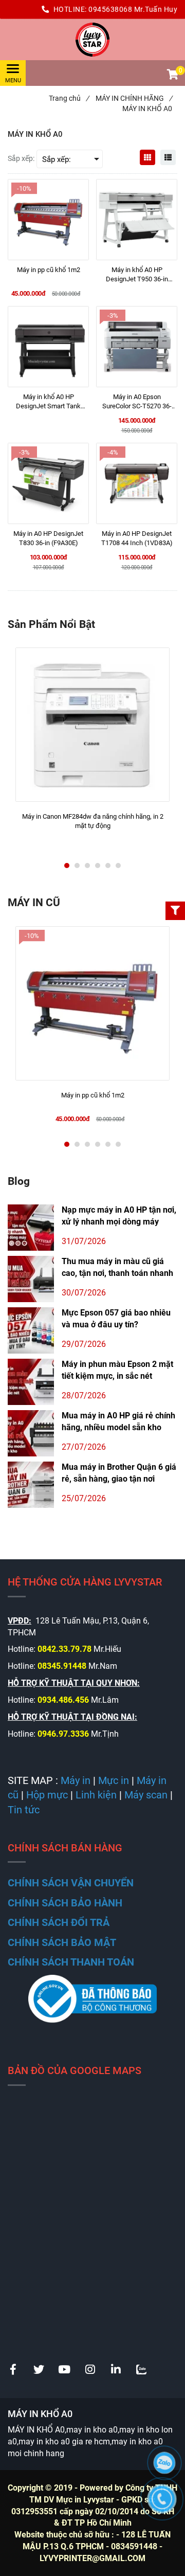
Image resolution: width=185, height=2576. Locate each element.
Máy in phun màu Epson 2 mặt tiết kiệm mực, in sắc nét (117, 1370)
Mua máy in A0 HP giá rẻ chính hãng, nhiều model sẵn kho (118, 1421)
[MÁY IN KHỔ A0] (92, 40)
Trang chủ (69, 98)
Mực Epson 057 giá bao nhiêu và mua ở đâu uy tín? (116, 1319)
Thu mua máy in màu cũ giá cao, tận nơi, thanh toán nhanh (117, 1267)
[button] (172, 76)
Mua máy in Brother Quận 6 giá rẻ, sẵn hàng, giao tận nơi (119, 1473)
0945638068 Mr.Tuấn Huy (133, 9)
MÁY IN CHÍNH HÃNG (134, 98)
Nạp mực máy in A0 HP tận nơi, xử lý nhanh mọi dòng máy (119, 1216)
